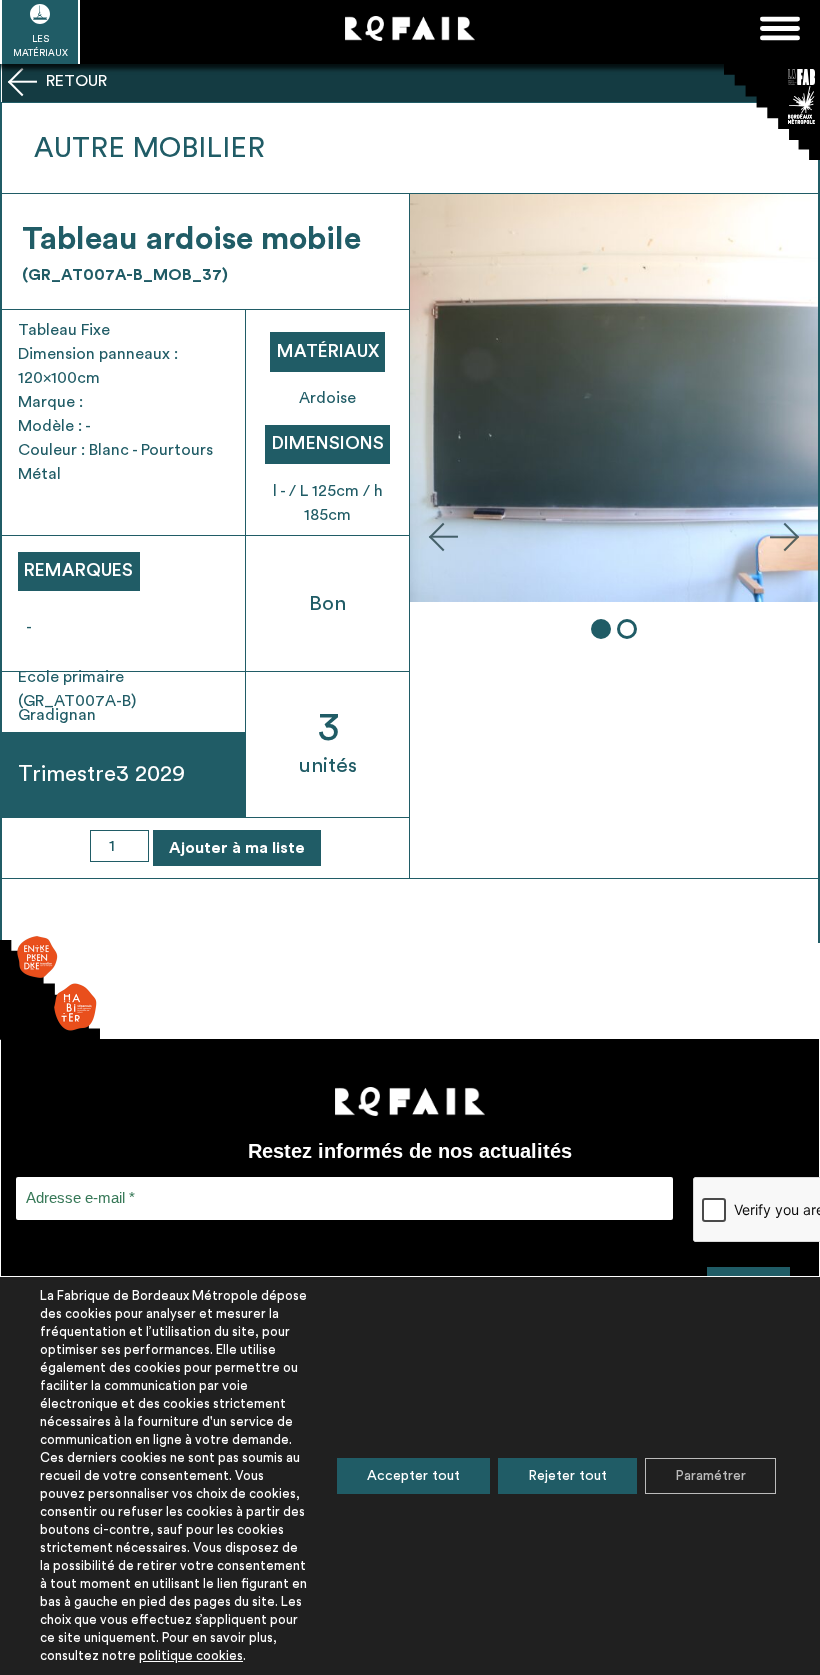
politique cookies (191, 1655)
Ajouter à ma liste (237, 848)
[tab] (601, 629)
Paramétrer (710, 1476)
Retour (74, 81)
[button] (443, 536)
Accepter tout (413, 1476)
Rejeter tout (567, 1476)
